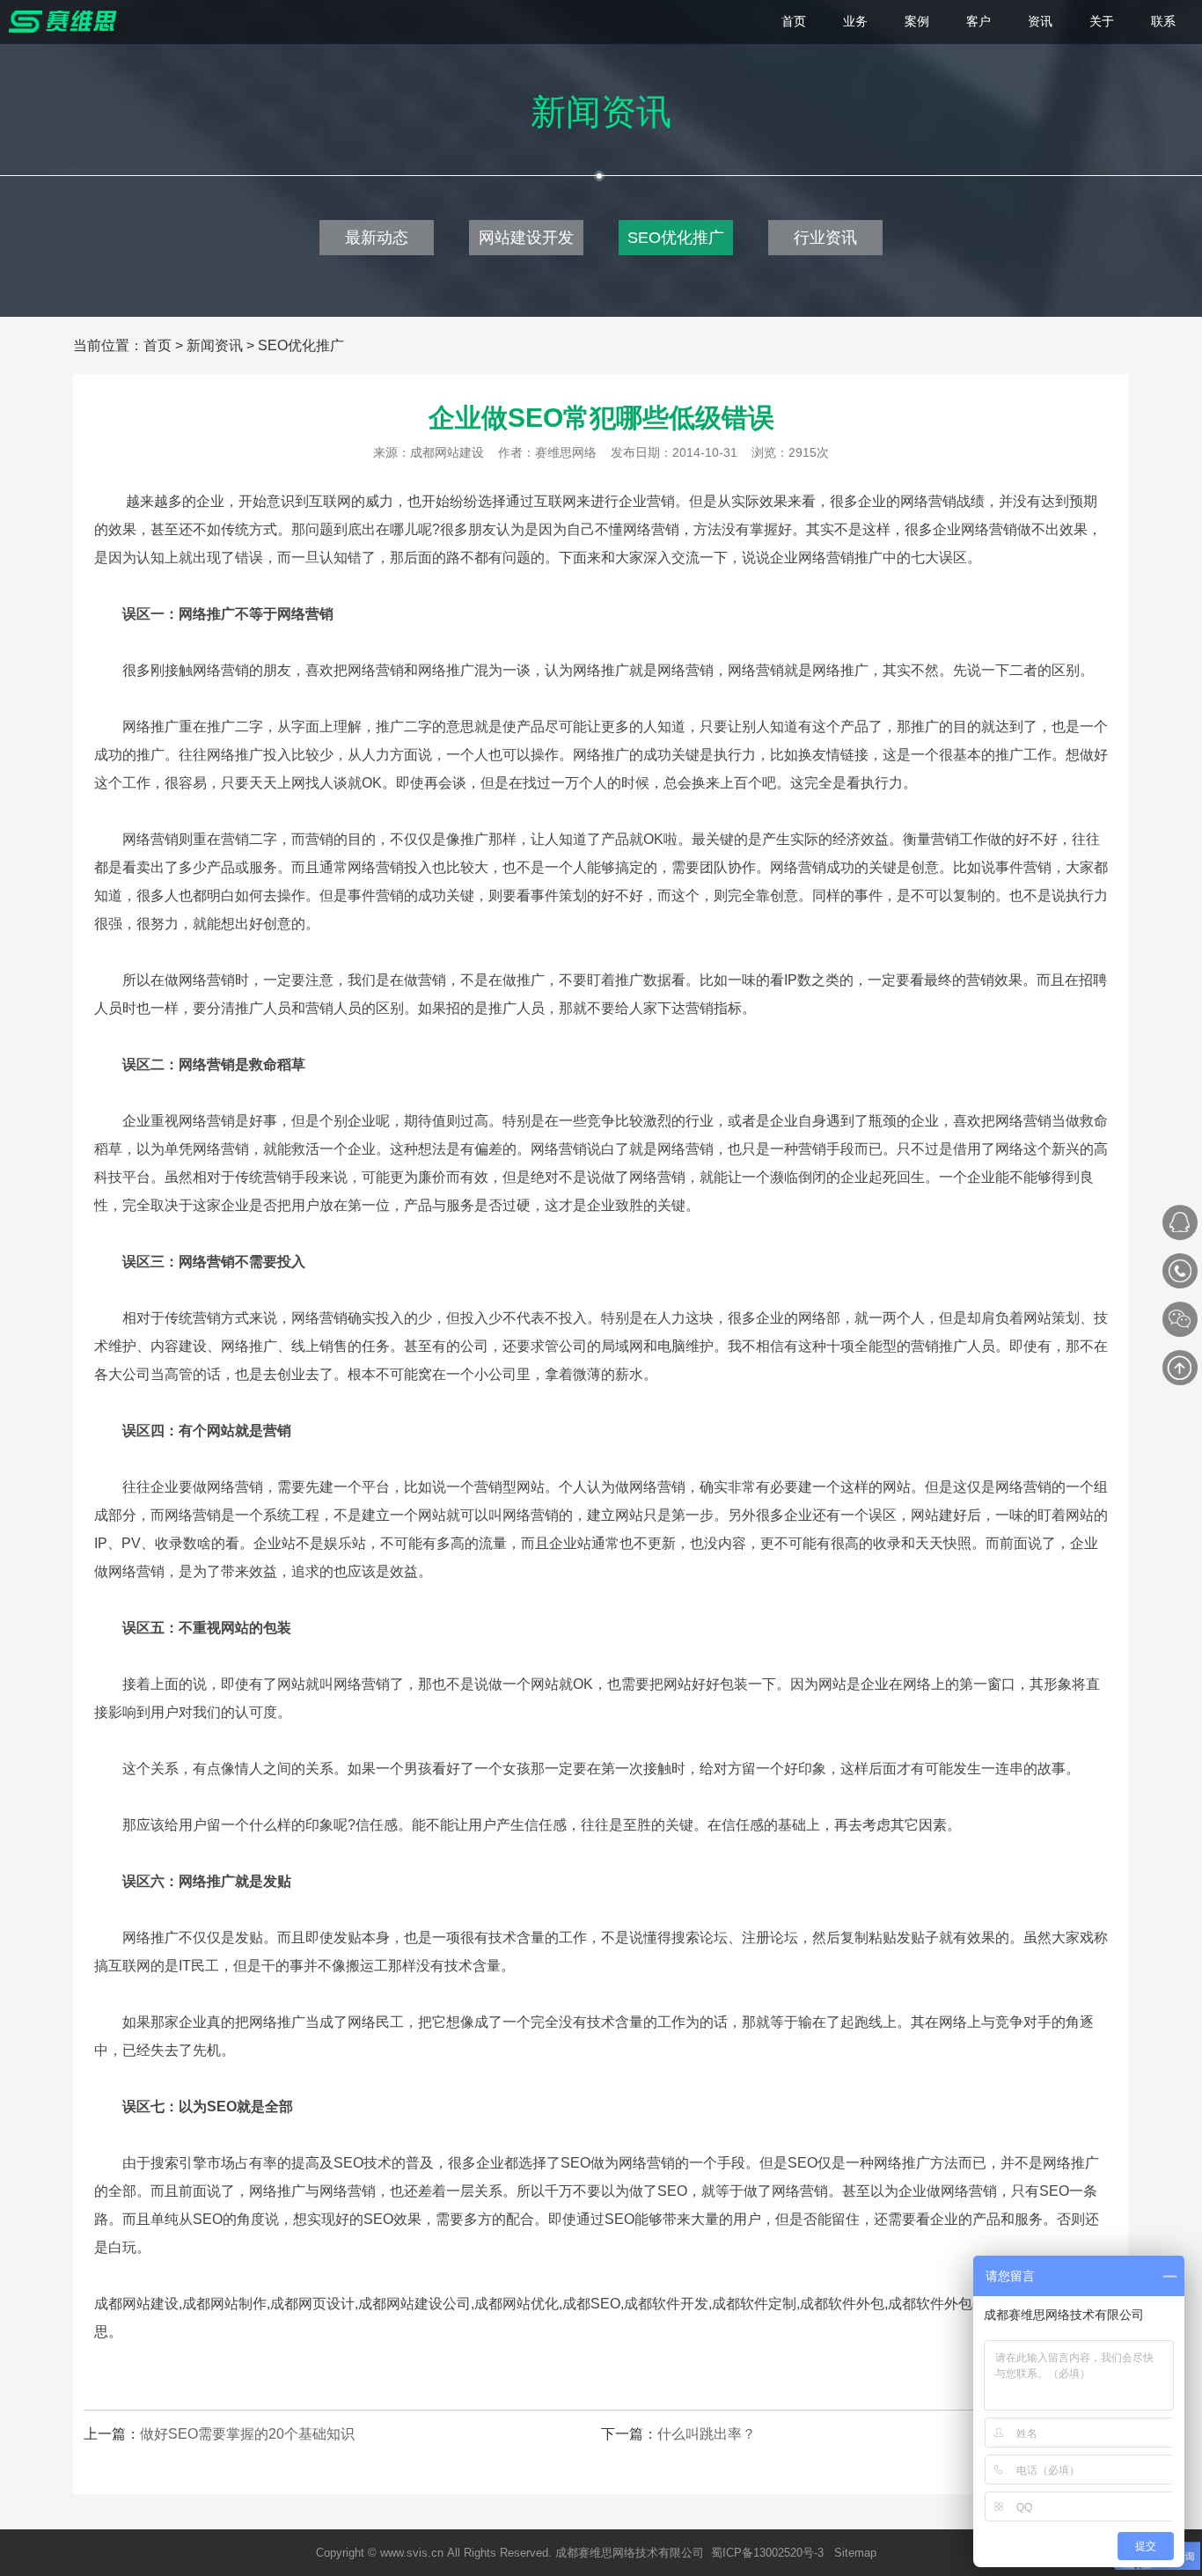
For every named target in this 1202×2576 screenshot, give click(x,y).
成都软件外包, (844, 2304)
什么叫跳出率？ (707, 2434)
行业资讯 (825, 238)
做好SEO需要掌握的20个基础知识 (247, 2434)
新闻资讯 (215, 345)
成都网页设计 (312, 2304)
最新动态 (377, 238)
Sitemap (855, 2553)
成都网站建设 (447, 452)
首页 (158, 345)
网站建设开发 (526, 238)
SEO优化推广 (676, 238)
